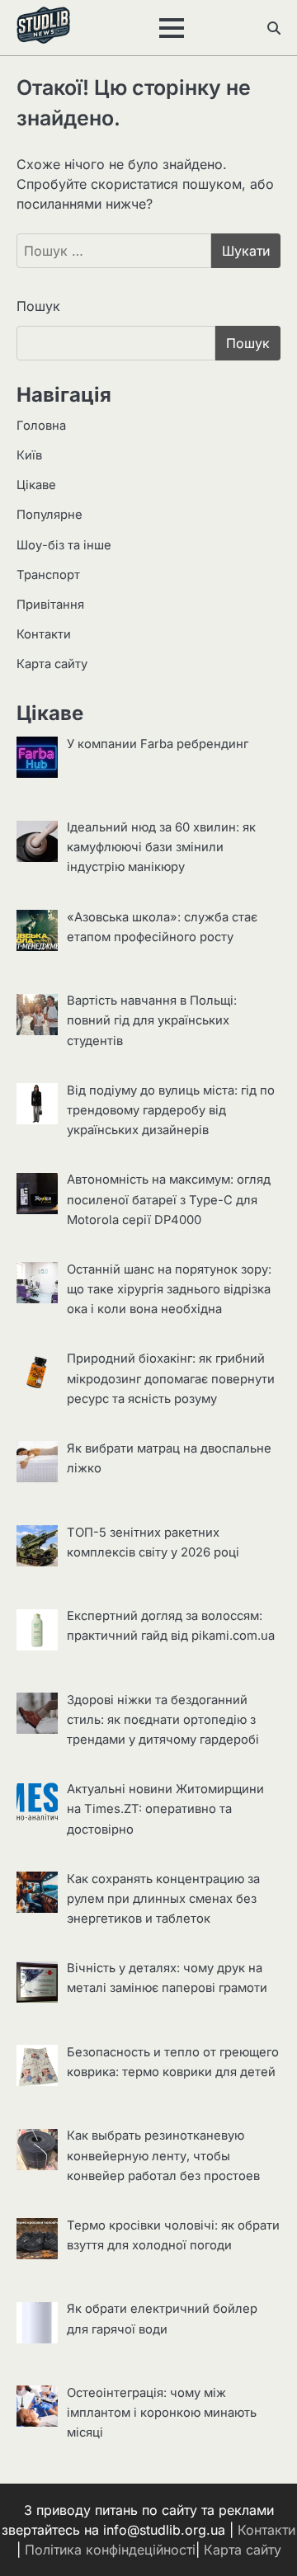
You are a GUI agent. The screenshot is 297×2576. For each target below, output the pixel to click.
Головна (41, 426)
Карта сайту (52, 664)
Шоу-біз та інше (64, 545)
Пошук (38, 306)
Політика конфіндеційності (110, 2550)
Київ (29, 455)
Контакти (44, 634)
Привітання (50, 605)
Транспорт (48, 575)
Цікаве (36, 485)
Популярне (49, 515)
